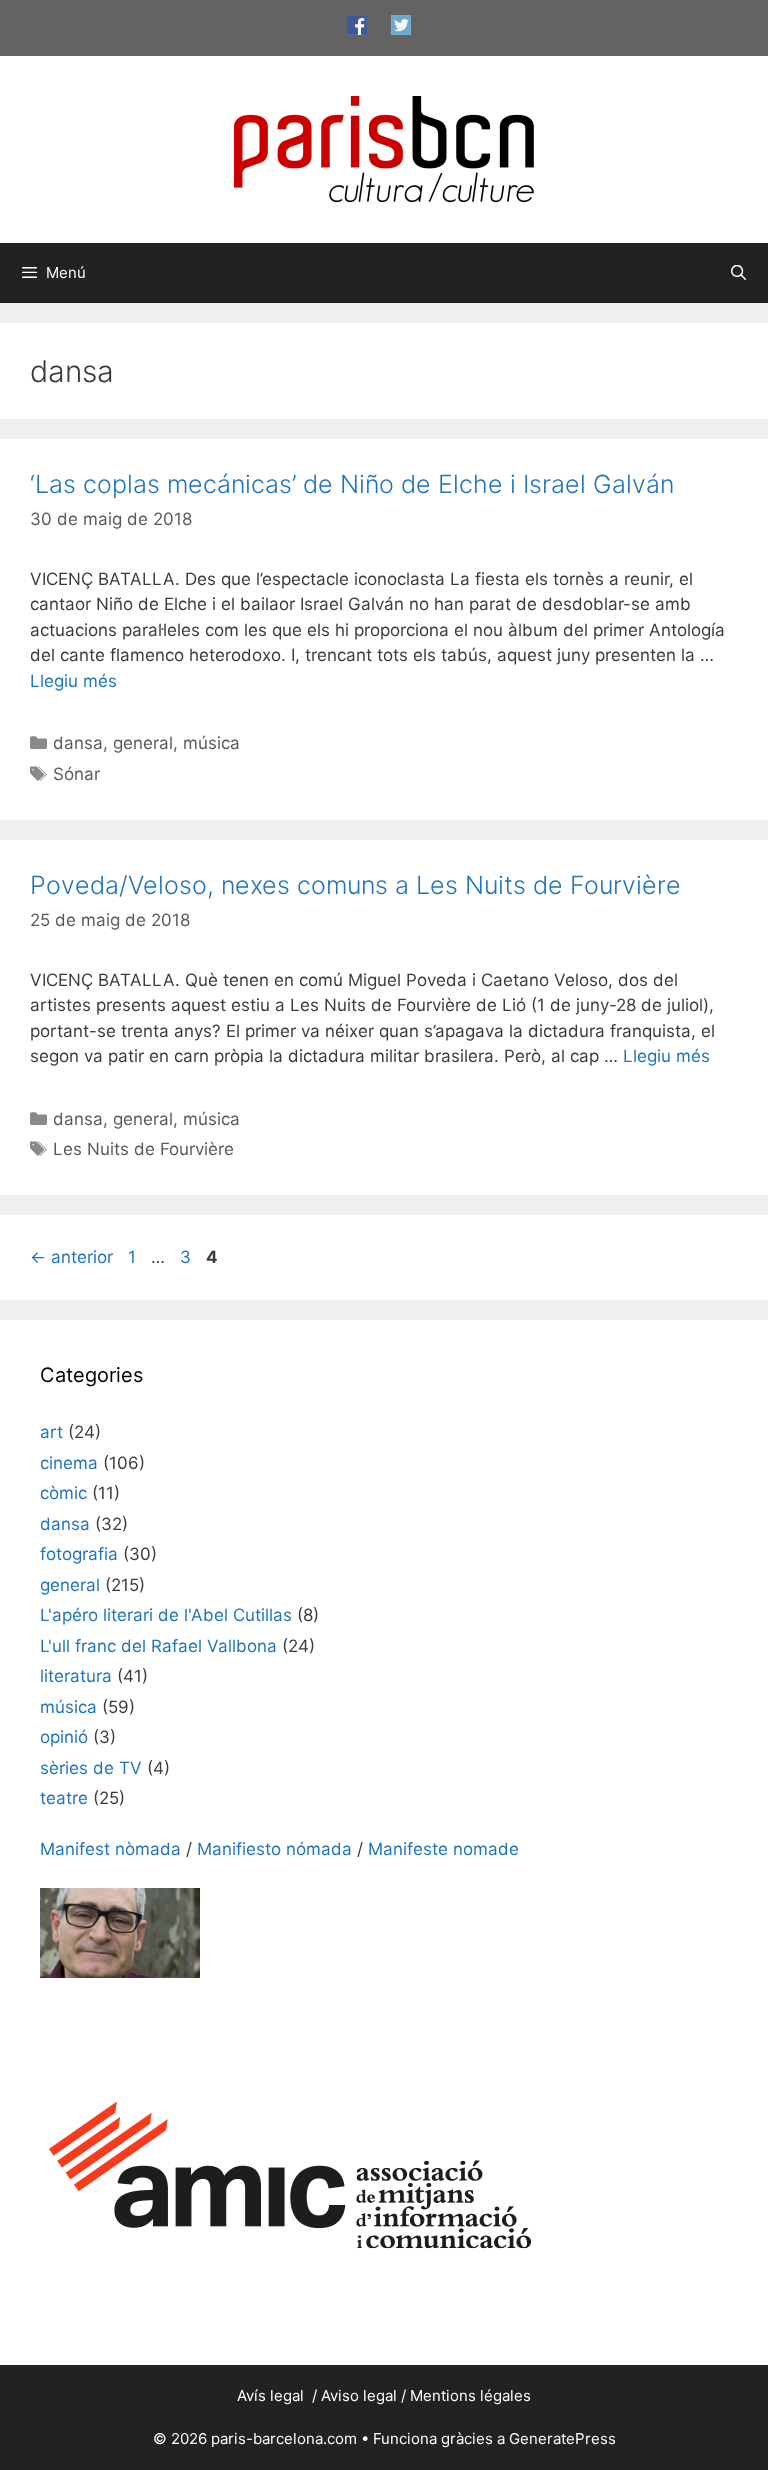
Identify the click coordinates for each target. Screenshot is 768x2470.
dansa (78, 743)
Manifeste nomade (443, 1849)
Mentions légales (470, 2395)
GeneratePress (562, 2438)
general (143, 743)
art (51, 1432)
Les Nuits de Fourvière (143, 1149)
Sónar (76, 774)
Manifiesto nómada (274, 1849)
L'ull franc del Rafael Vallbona (158, 1646)
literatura (76, 1676)
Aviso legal (359, 2395)
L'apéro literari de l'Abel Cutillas (166, 1615)
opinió (64, 1737)
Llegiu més (73, 681)
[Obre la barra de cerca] (738, 273)
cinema (69, 1463)
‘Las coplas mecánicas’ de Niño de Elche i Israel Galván (352, 484)
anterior (71, 1257)
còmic (63, 1493)
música (211, 743)
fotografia (79, 1554)
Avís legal (272, 2395)
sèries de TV (91, 1768)
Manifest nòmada (110, 1849)
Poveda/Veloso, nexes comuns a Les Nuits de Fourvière (355, 885)
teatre (64, 1798)
